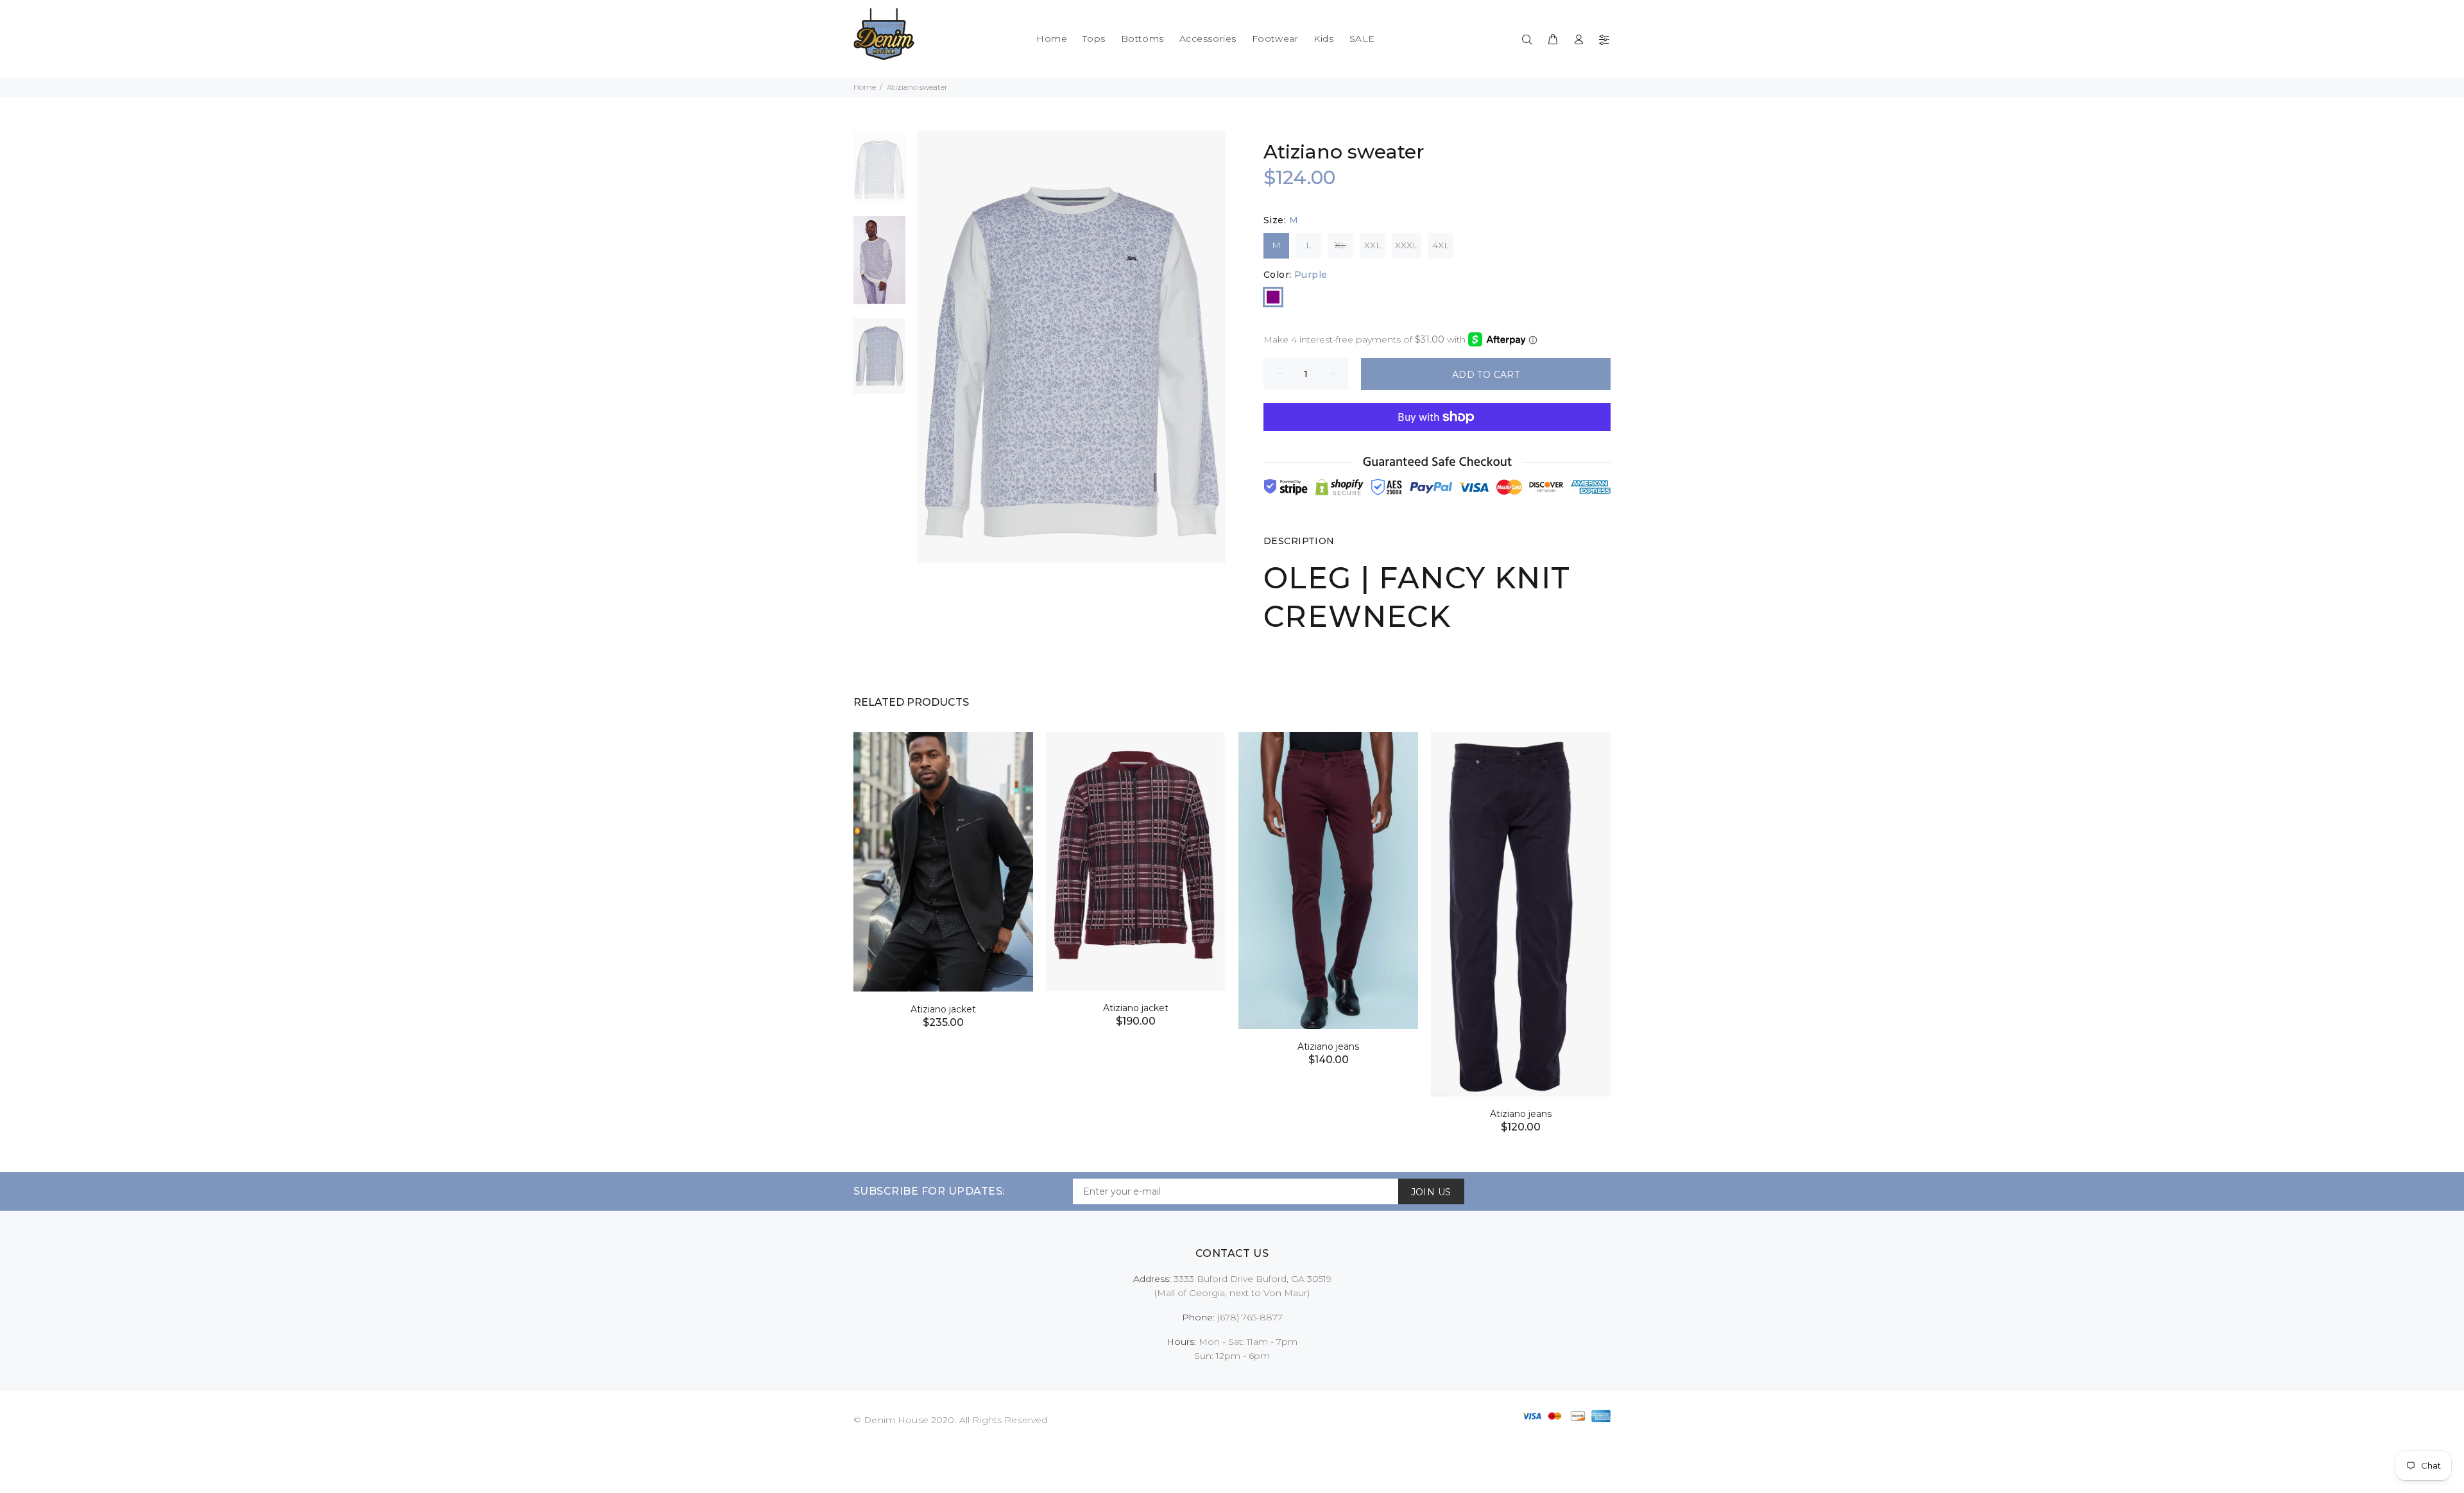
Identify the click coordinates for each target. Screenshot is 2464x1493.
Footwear (1275, 38)
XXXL (1407, 245)
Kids (1323, 38)
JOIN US (1431, 1192)
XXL (1373, 245)
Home (1052, 38)
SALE (1362, 38)
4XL (1441, 245)
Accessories (1208, 38)
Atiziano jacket (943, 1009)
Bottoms (1142, 38)
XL (1340, 245)
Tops (1094, 38)
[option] (879, 173)
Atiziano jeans (1328, 1046)
